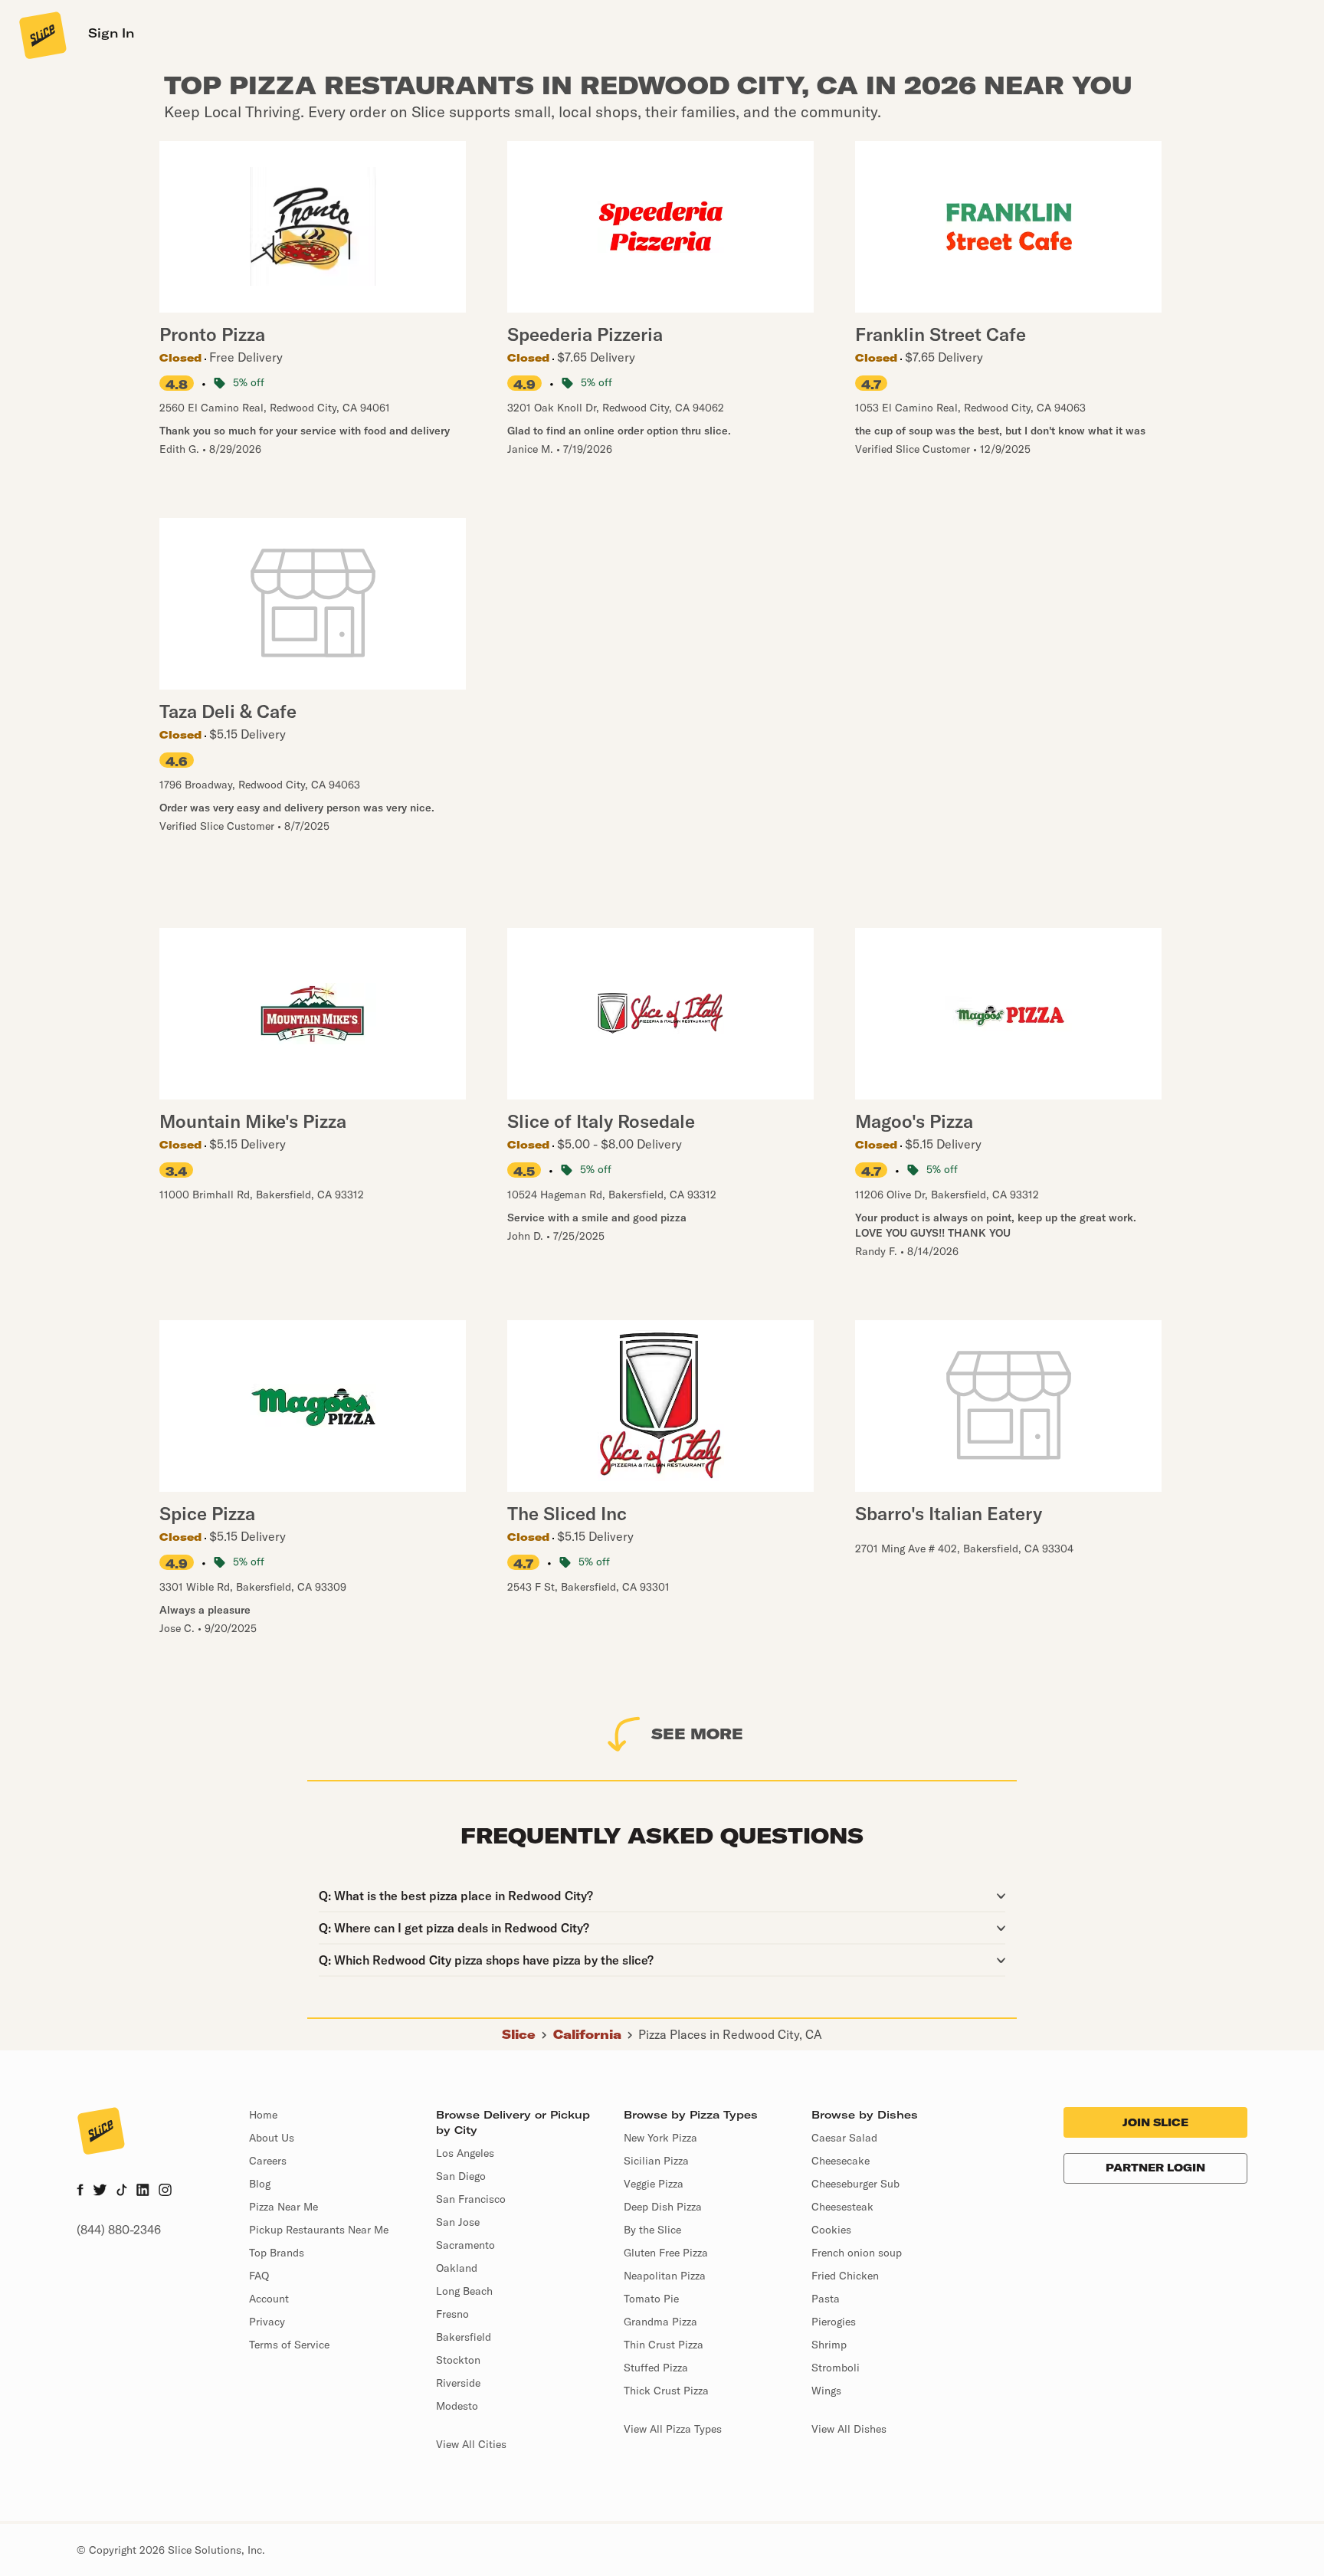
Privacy (267, 2322)
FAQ (259, 2276)
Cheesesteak (842, 2207)
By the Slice (652, 2230)
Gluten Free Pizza (666, 2253)
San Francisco (471, 2199)
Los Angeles (465, 2153)
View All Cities (471, 2444)
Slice (519, 2034)
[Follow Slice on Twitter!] (100, 2191)
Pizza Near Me (283, 2207)
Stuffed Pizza (656, 2368)
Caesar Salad (844, 2138)
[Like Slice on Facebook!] (80, 2191)
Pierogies (834, 2322)
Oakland (457, 2268)
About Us (272, 2138)
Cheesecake (841, 2161)
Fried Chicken (845, 2276)
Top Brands (277, 2253)
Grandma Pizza (660, 2322)
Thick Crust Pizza (666, 2391)
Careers (268, 2161)
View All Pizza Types (673, 2429)
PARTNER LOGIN (1155, 2168)
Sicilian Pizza (656, 2161)
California (587, 2034)
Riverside (458, 2383)
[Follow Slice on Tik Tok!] (122, 2191)
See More (697, 1734)
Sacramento (465, 2245)
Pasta (826, 2299)
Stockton (458, 2360)
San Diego (461, 2176)
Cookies (831, 2230)
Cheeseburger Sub (855, 2184)
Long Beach (464, 2291)
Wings (826, 2391)
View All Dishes (849, 2429)
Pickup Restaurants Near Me (319, 2230)
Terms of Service (289, 2345)
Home (263, 2115)
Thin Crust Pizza (664, 2345)
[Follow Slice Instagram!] (165, 2191)
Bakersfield (464, 2337)
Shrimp (829, 2345)
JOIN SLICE (1155, 2122)
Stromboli (836, 2368)
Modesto (457, 2406)
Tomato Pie (651, 2299)
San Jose (458, 2222)
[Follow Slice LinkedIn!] (143, 2191)
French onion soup (857, 2253)
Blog (260, 2184)
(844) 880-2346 (119, 2230)
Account (269, 2299)
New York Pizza (660, 2138)
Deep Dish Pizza (663, 2207)
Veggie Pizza (654, 2184)
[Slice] (41, 34)
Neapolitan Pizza (665, 2276)
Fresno (452, 2314)
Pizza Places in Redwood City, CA (730, 2034)
